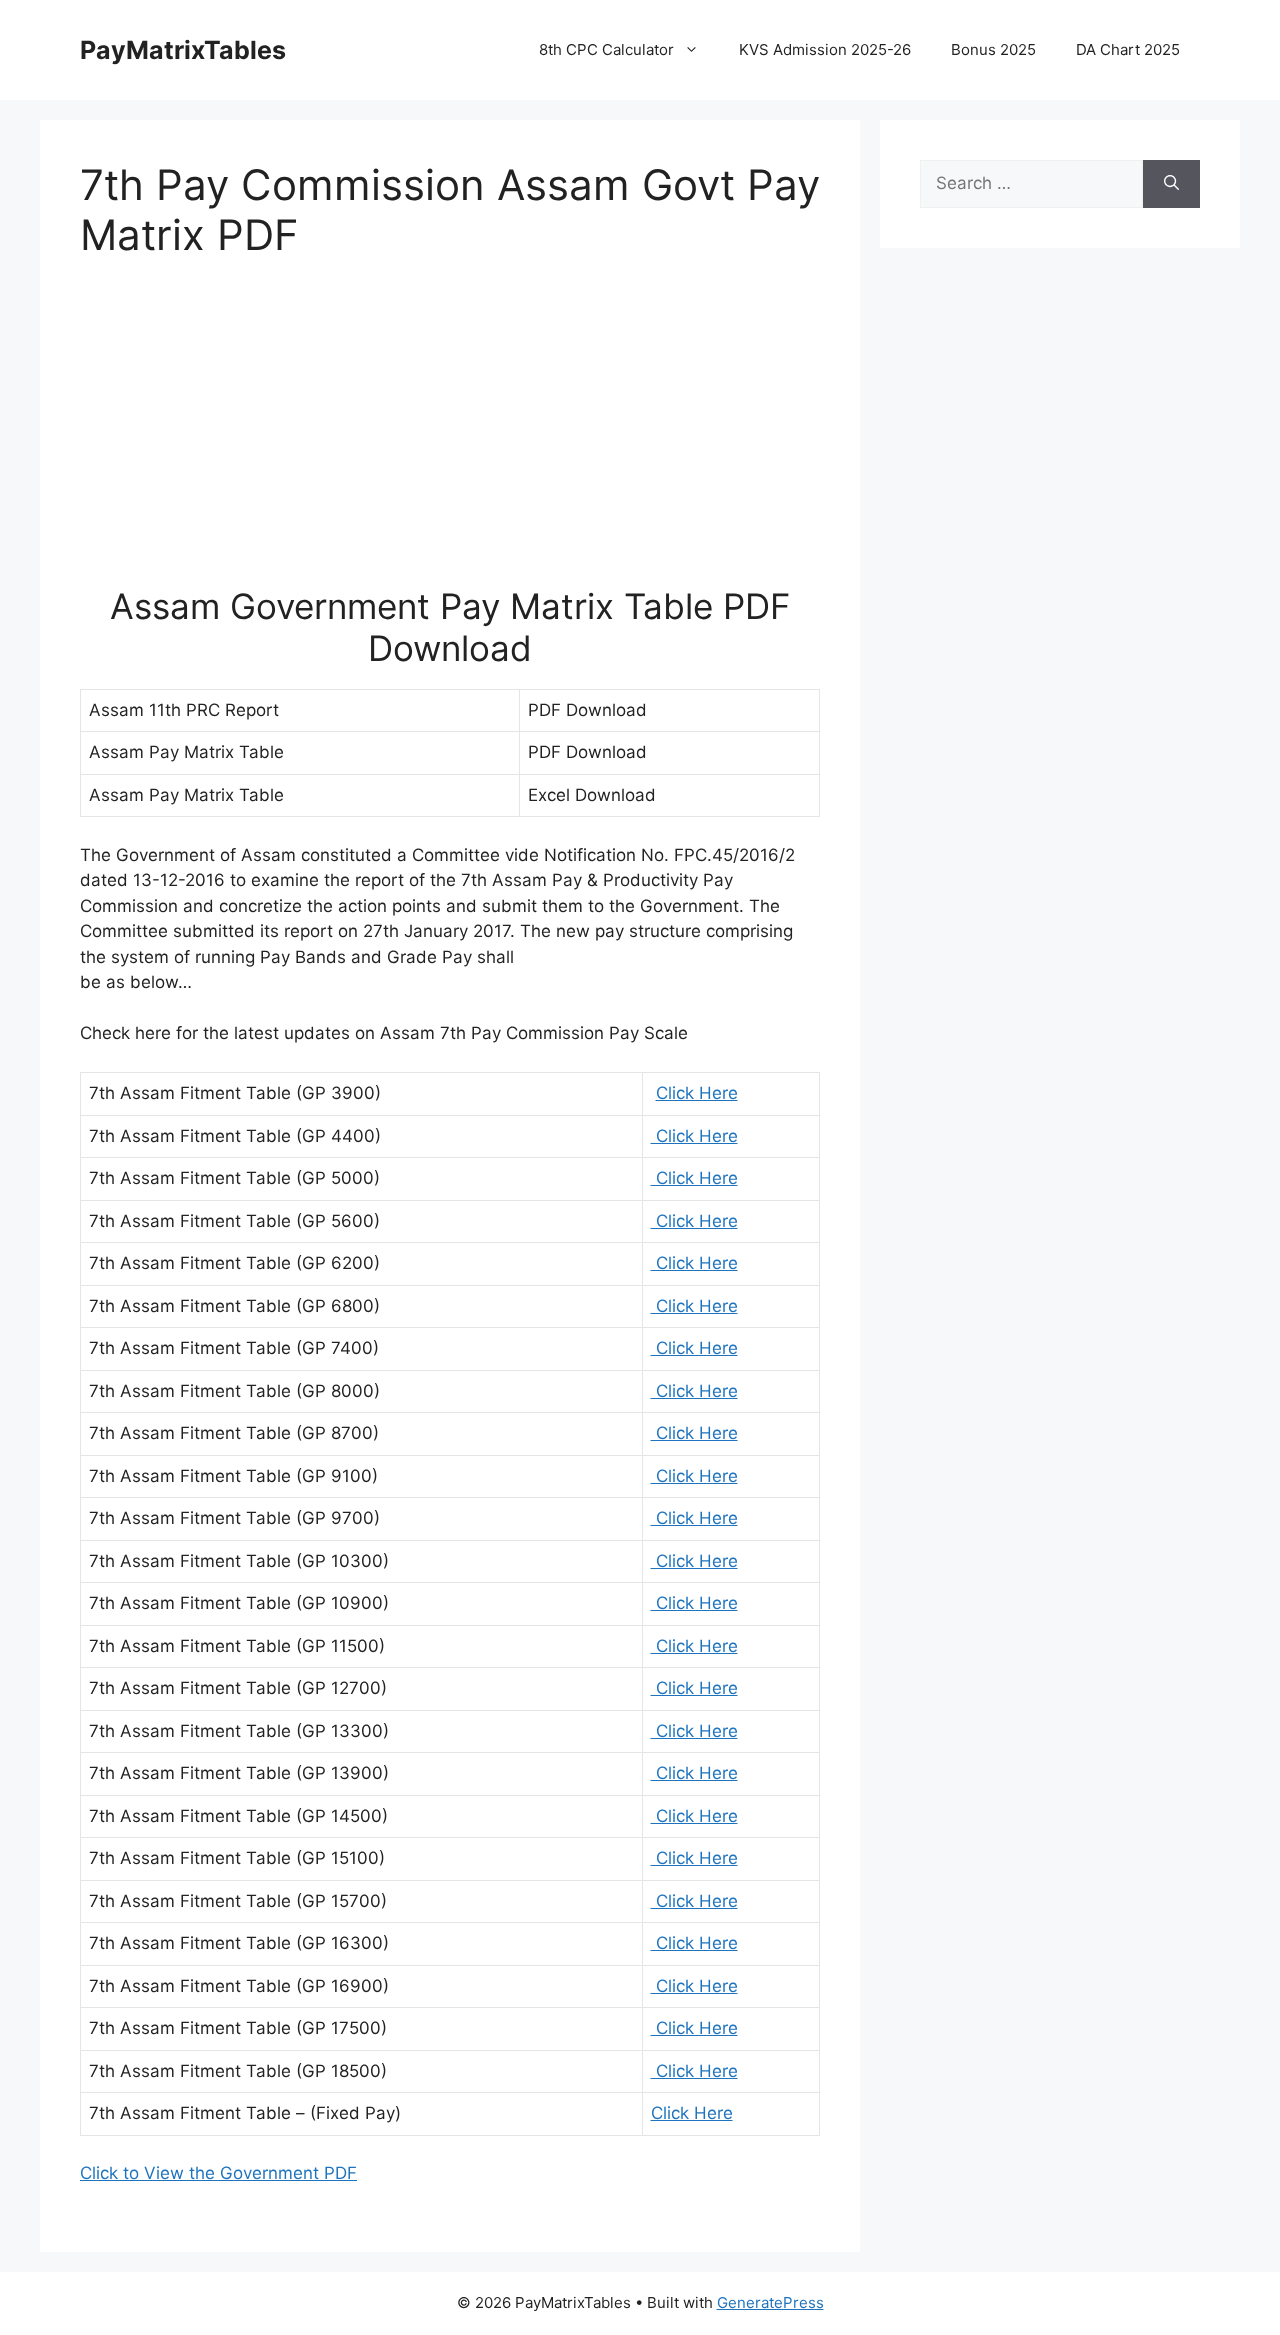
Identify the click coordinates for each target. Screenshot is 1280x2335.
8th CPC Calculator (606, 49)
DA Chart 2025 (1128, 49)
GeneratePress (770, 2302)
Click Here (697, 1093)
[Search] (1171, 184)
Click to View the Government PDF (218, 2173)
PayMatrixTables (183, 50)
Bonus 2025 (993, 49)
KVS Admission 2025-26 (825, 49)
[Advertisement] (450, 435)
